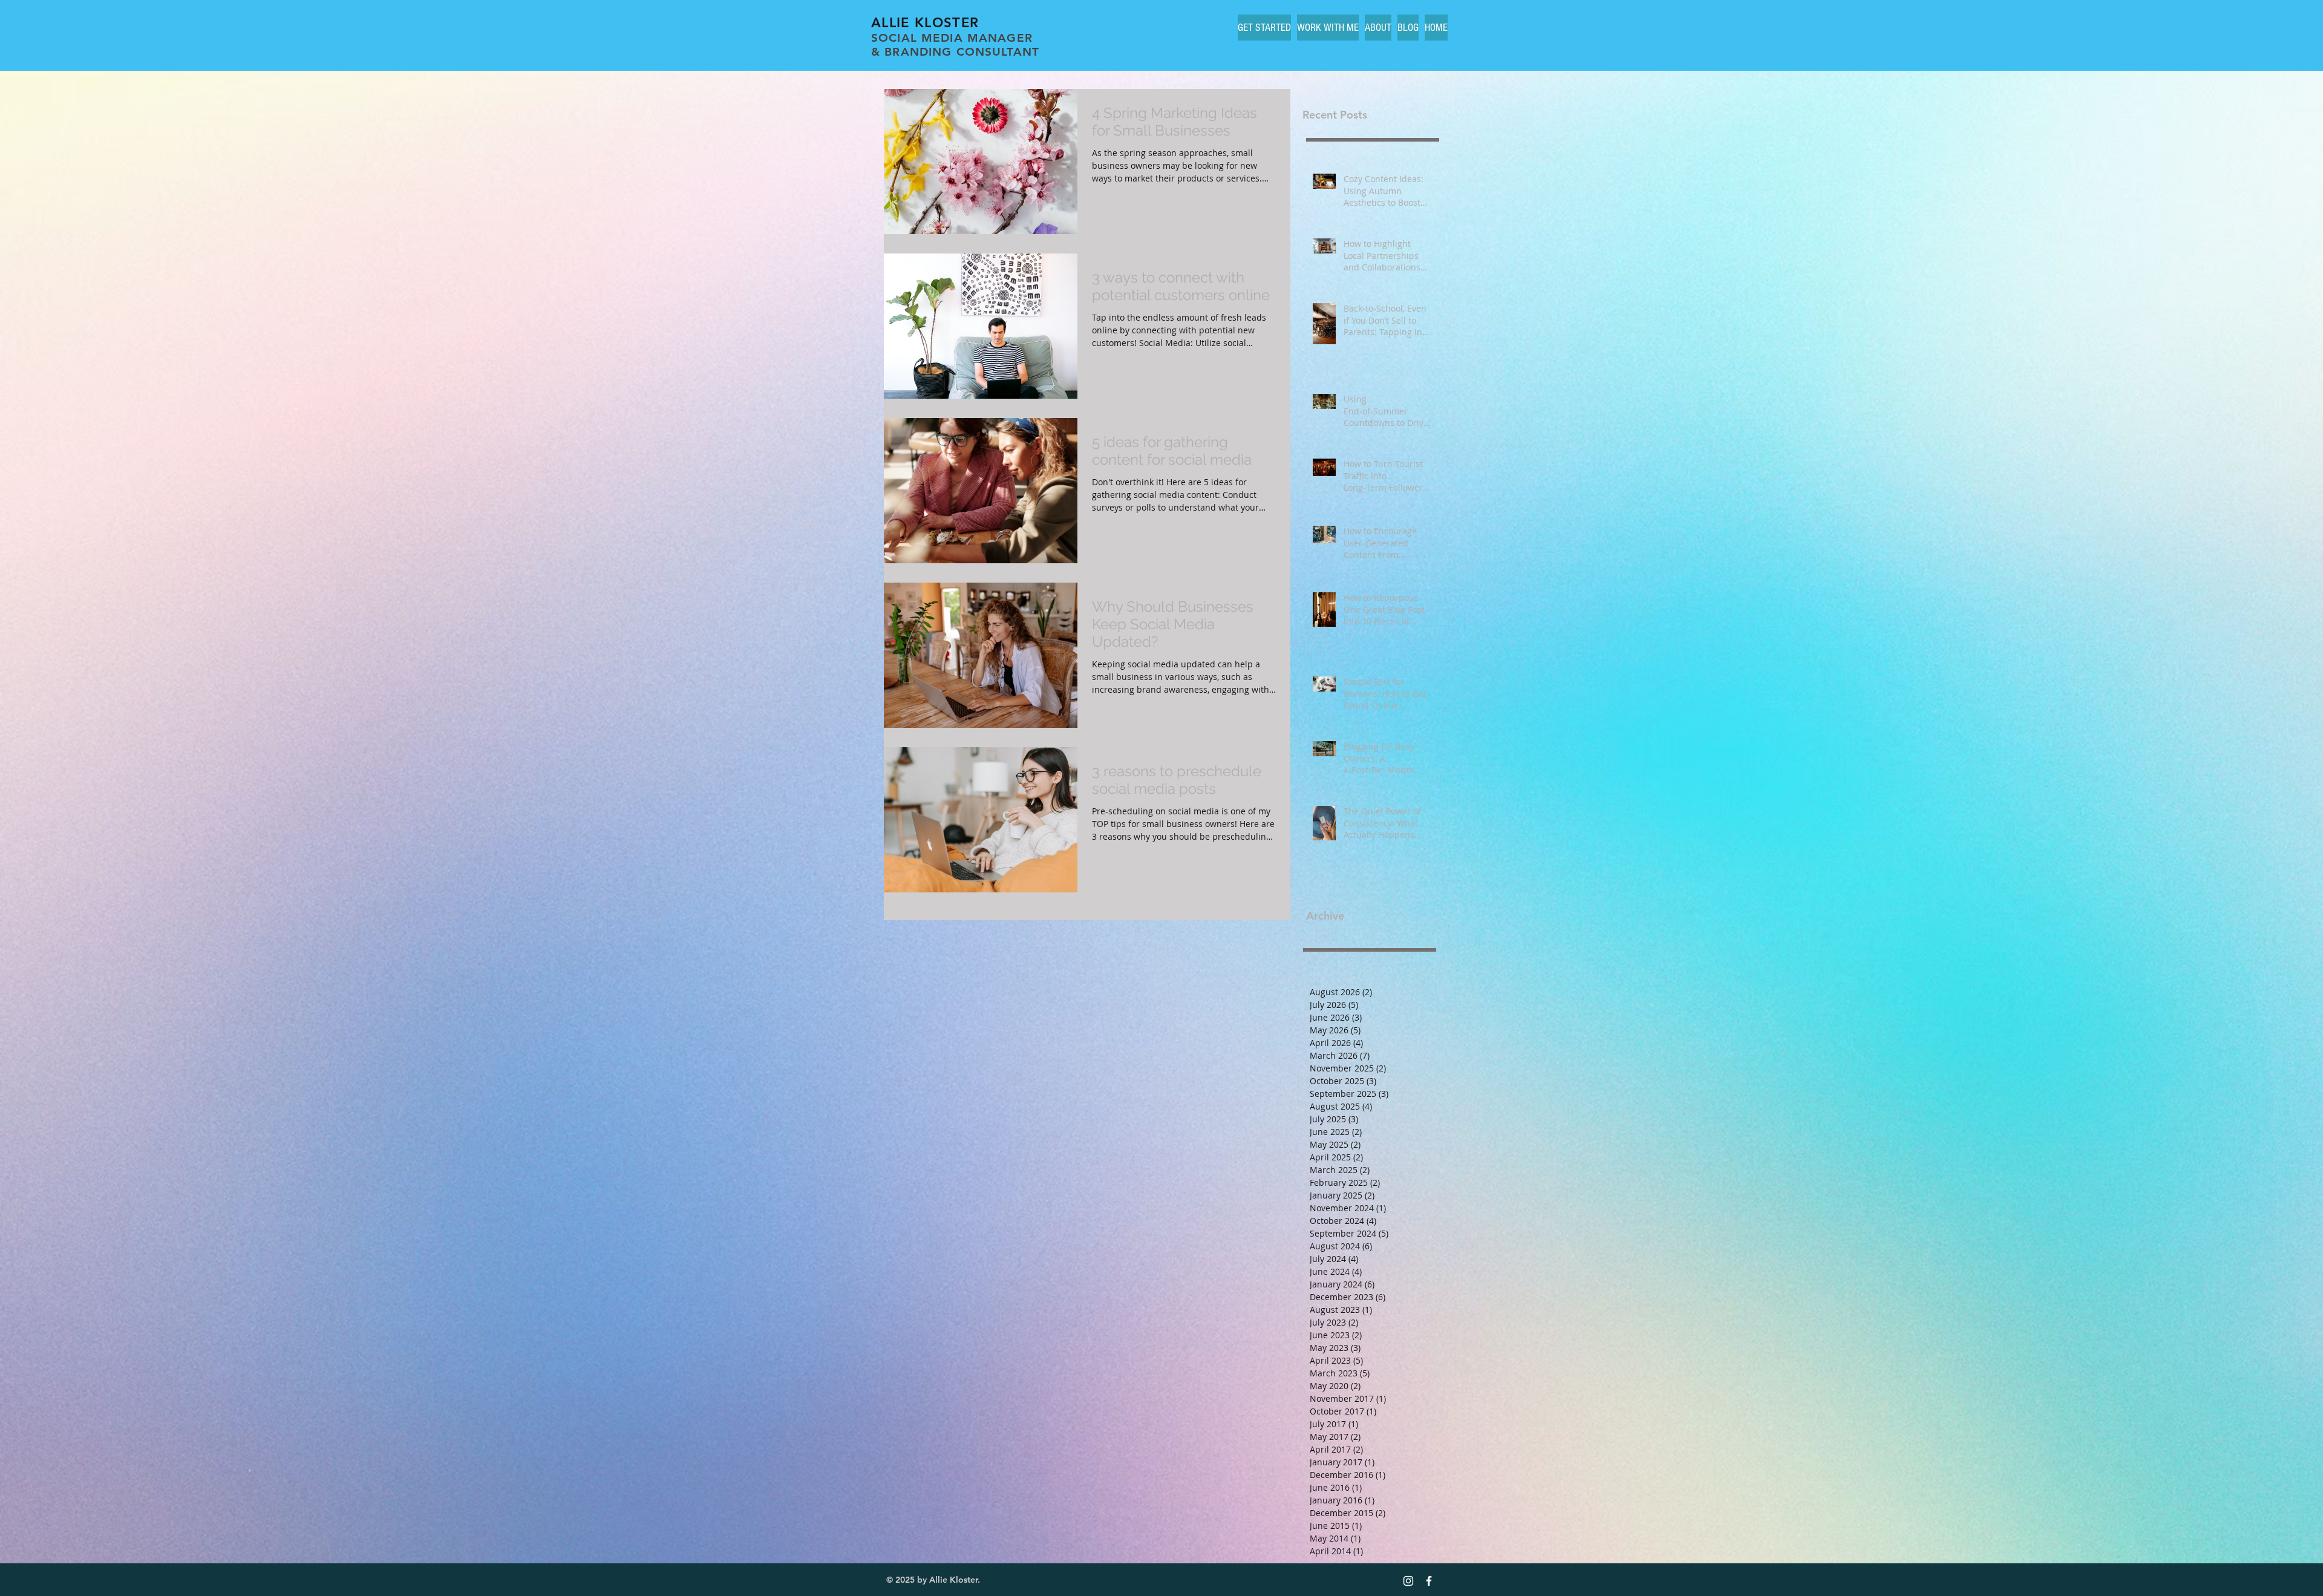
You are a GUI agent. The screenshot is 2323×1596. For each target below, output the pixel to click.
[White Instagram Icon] (1408, 1581)
